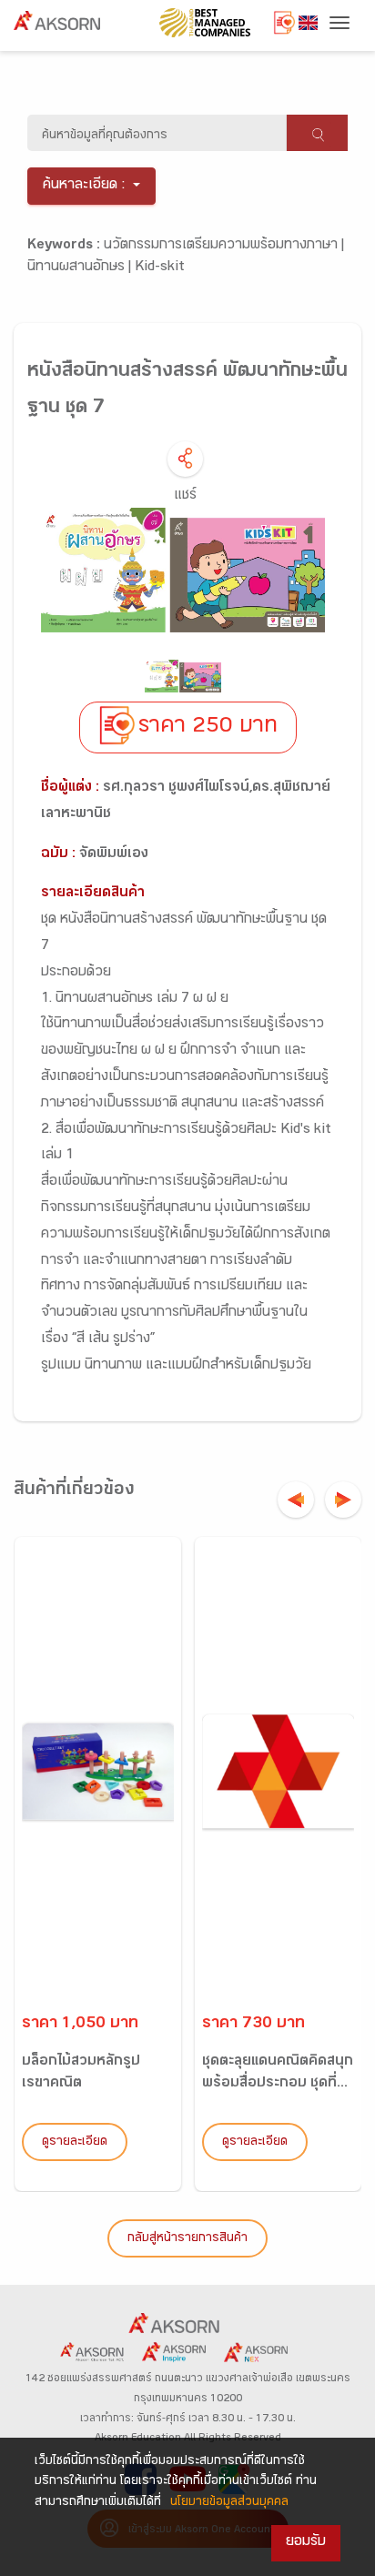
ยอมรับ (306, 2543)
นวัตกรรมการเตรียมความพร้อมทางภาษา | (224, 246)
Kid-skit (160, 268)
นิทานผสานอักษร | (81, 268)
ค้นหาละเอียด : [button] (84, 186)
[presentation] (296, 1500)
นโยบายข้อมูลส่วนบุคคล (229, 2503)
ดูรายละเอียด (75, 2143)
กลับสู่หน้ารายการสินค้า (187, 2239)
